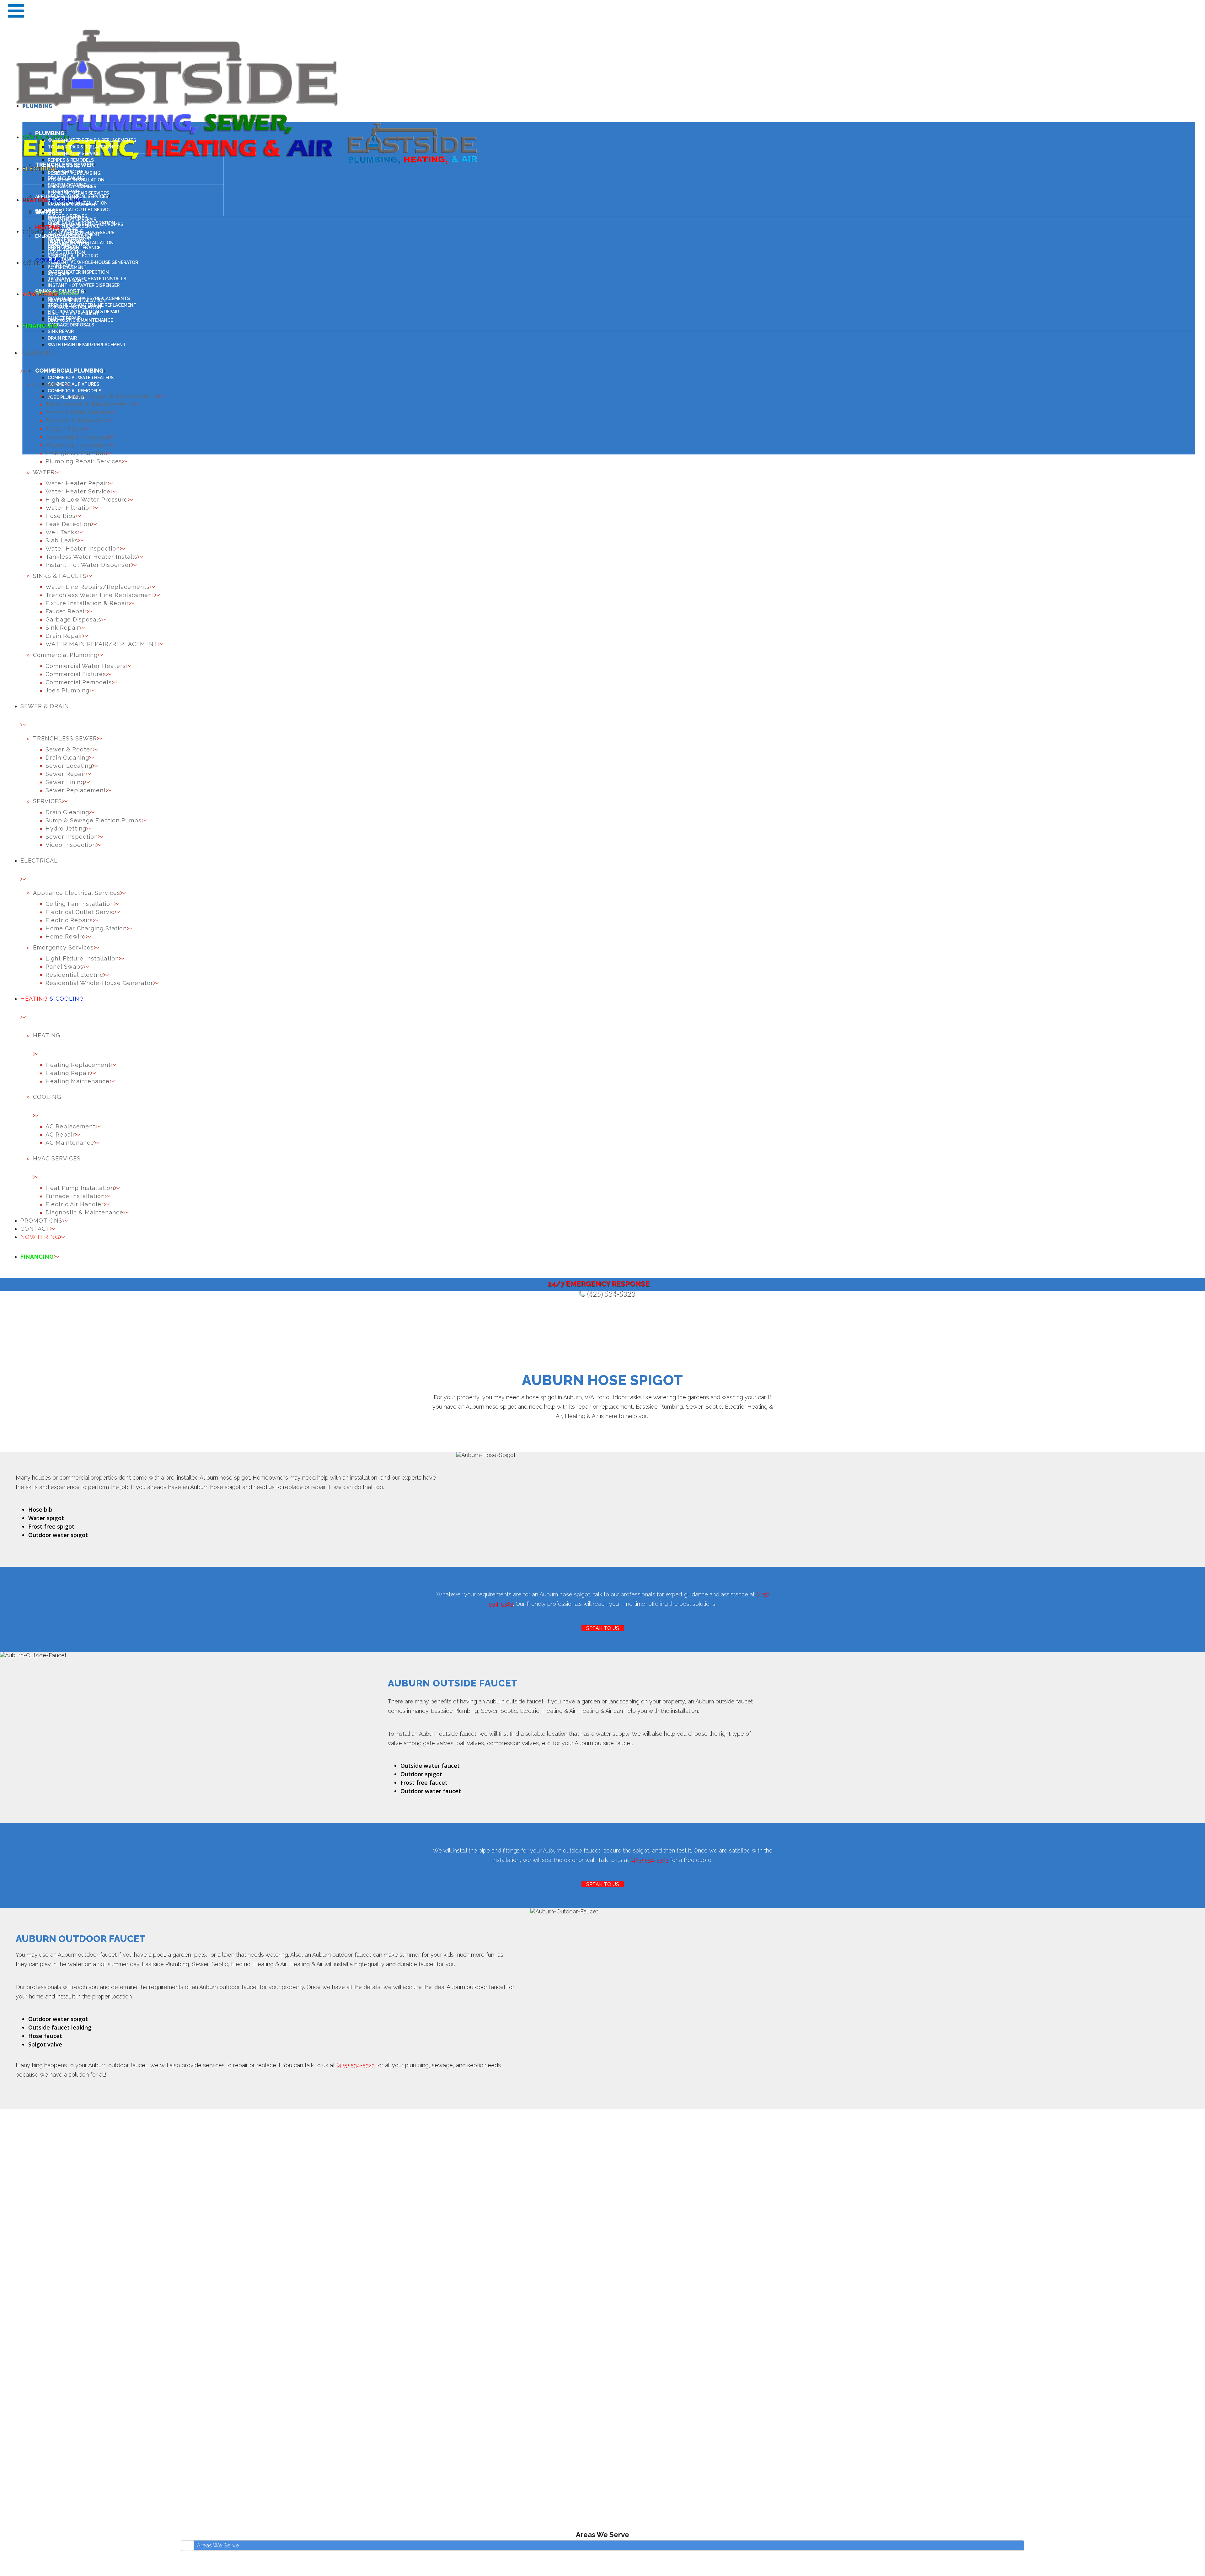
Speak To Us (603, 1628)
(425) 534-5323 (611, 1294)
